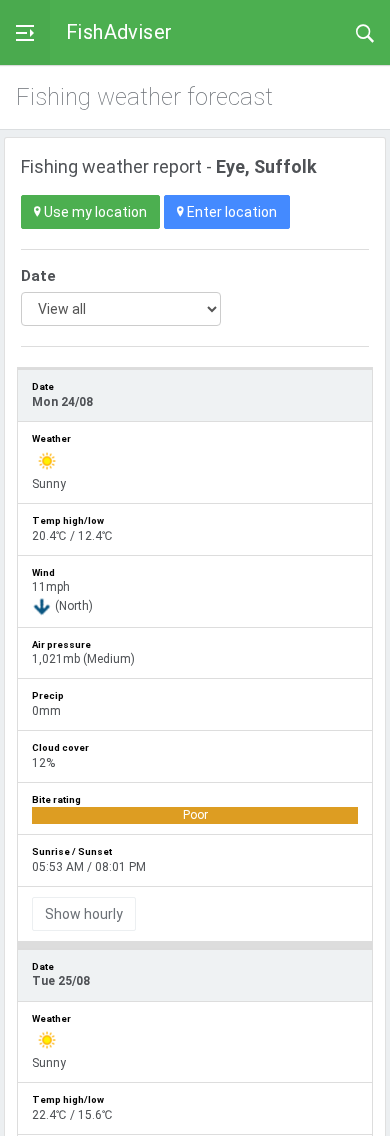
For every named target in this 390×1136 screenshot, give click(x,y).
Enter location (230, 212)
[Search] (365, 32)
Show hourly (84, 914)
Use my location (94, 212)
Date (38, 276)
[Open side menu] (25, 32)
